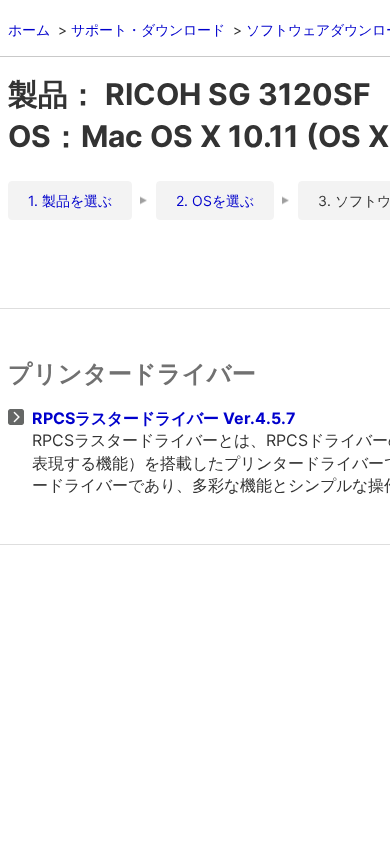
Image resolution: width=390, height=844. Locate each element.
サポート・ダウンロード (148, 29)
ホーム (29, 29)
